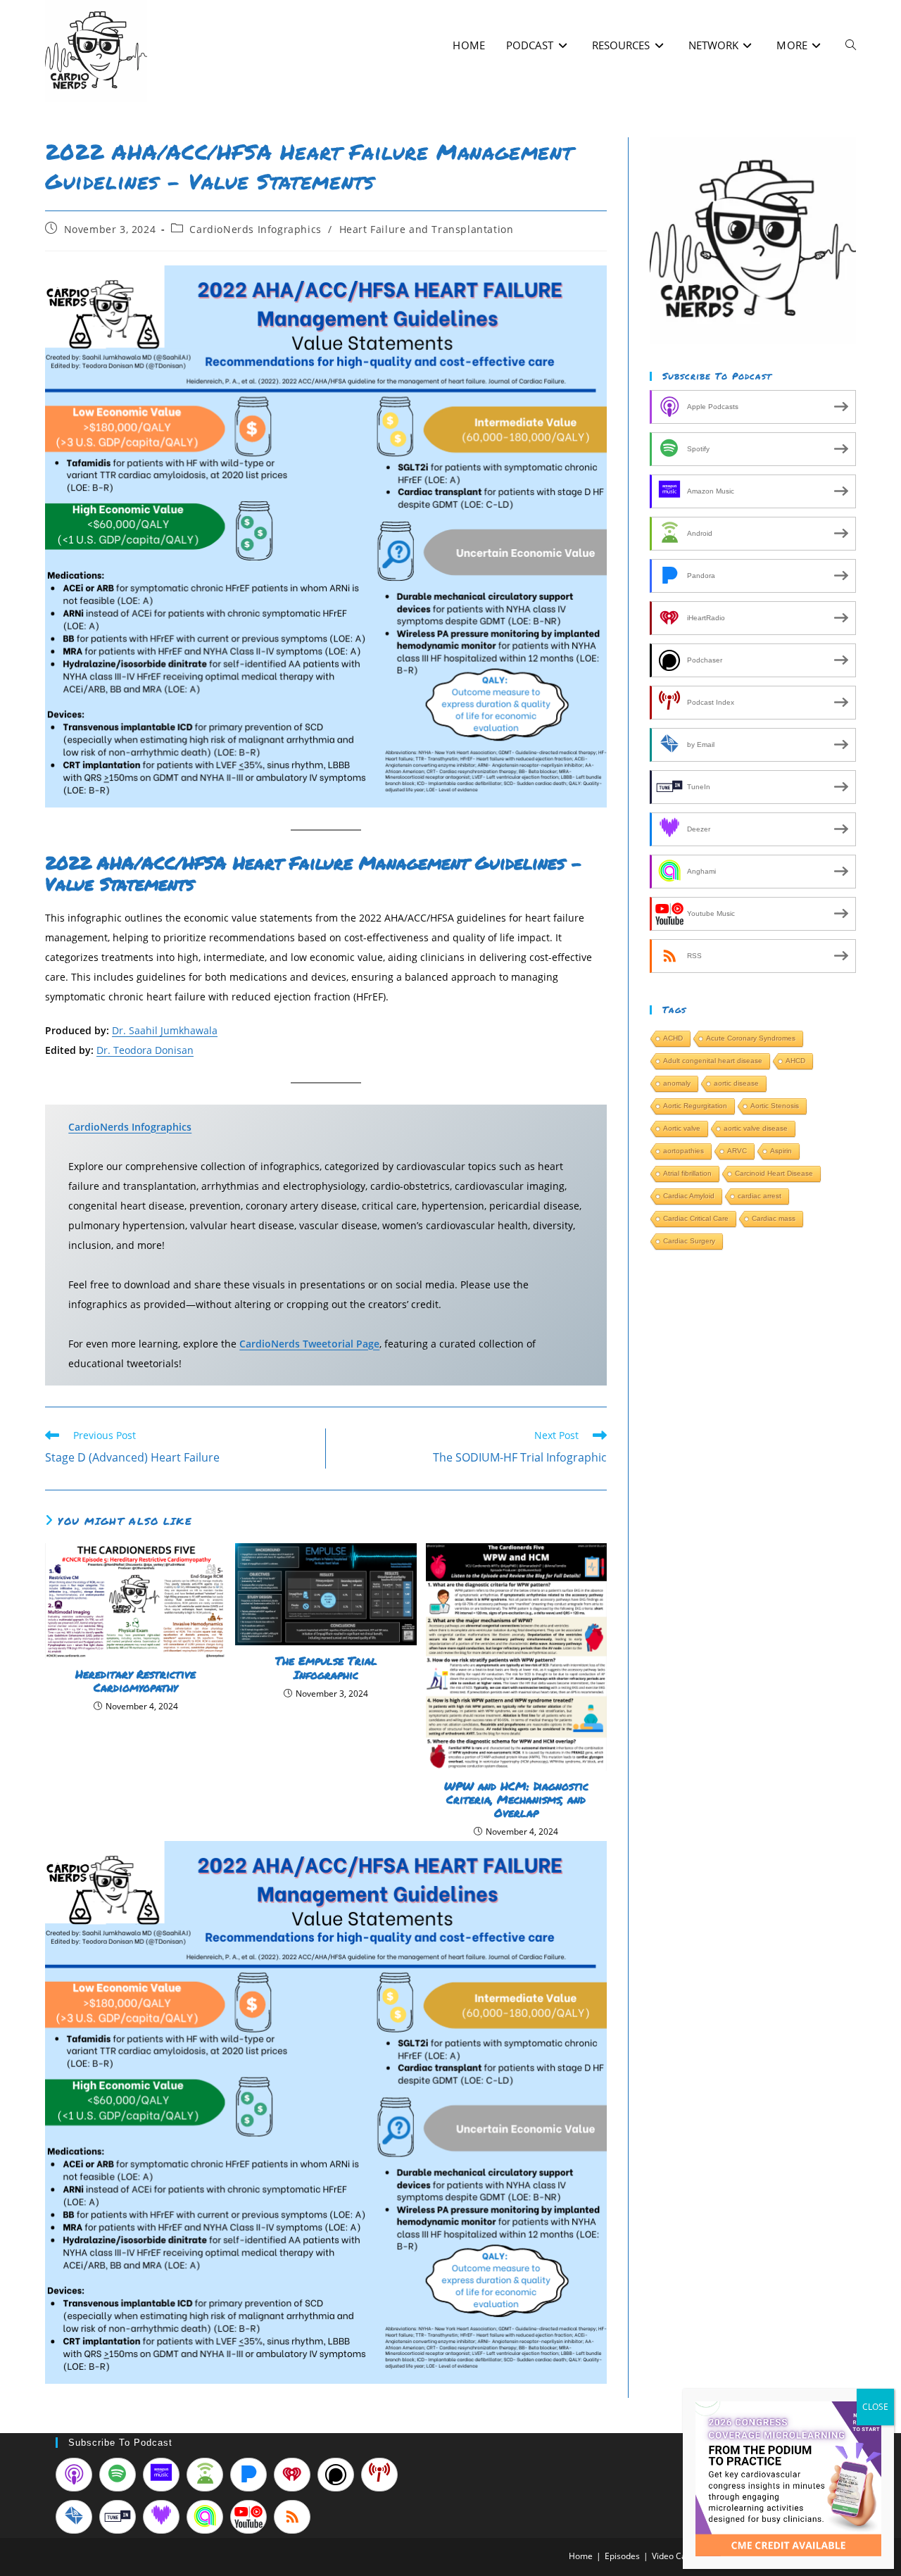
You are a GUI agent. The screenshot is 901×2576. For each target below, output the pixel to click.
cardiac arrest (760, 1196)
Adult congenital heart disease (713, 1061)
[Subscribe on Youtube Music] (248, 2517)
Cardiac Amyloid (689, 1196)
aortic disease (736, 1083)
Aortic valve (682, 1128)
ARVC (737, 1151)
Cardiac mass (774, 1218)
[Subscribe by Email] (74, 2517)
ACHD (673, 1038)
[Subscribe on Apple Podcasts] (74, 2475)
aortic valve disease (756, 1128)
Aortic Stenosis (775, 1106)
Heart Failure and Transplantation (427, 229)
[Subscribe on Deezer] (161, 2517)
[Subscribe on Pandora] (248, 2475)
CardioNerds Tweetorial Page (309, 1344)
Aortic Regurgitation (695, 1106)
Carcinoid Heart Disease (774, 1173)
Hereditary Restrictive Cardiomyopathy (136, 1680)
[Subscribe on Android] (205, 2475)
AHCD (795, 1061)
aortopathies (683, 1151)
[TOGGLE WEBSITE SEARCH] (851, 45)
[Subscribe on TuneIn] (118, 2517)
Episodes (622, 2556)
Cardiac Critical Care (696, 1218)
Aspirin (781, 1151)
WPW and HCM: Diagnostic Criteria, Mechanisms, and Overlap (516, 1799)
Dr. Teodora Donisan (145, 1050)
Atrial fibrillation (687, 1173)
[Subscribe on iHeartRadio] (292, 2475)
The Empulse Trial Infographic (326, 1667)
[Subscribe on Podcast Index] (379, 2475)
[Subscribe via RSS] (292, 2517)
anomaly (677, 1083)
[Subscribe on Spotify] (118, 2475)
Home (581, 2556)
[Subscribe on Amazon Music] (161, 2475)
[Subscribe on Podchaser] (336, 2475)
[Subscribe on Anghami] (205, 2517)
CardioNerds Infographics (255, 229)
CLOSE (875, 2407)
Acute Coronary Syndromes (751, 1038)
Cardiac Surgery (689, 1241)
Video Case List (681, 2556)
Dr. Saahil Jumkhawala (165, 1030)
